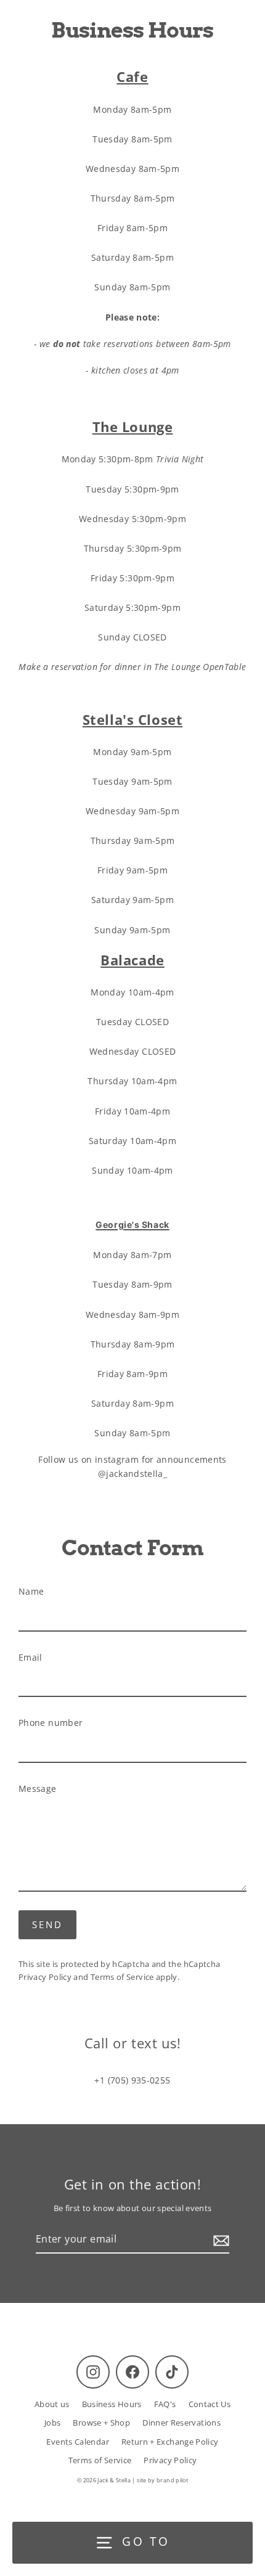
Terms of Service (122, 1977)
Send (47, 1924)
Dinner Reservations (181, 2423)
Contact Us (210, 2404)
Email (31, 1657)
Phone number (51, 1723)
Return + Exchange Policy (170, 2442)
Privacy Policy (45, 1977)
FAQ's (165, 2404)
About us (52, 2404)
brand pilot (172, 2480)
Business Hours (112, 2404)
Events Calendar (77, 2442)
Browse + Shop (101, 2423)
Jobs (52, 2423)
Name (31, 1591)
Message (38, 1789)
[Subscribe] (219, 2240)
